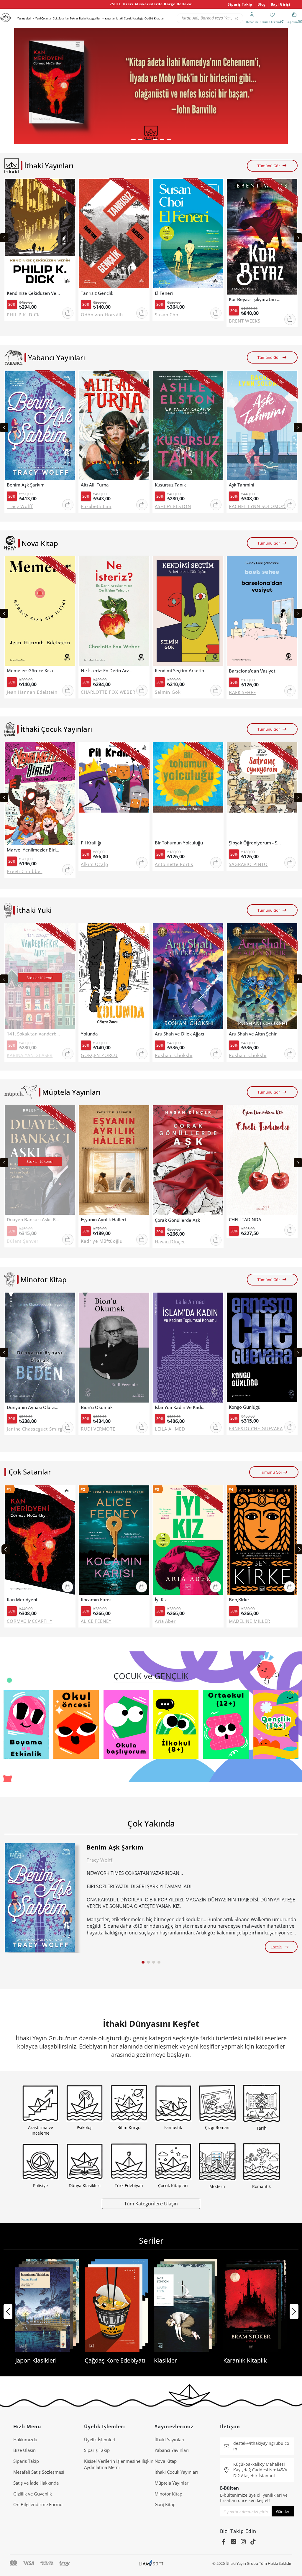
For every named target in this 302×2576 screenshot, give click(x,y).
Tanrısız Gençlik (97, 293)
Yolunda (89, 1034)
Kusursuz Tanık (170, 485)
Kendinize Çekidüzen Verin (33, 293)
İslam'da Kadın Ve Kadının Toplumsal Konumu (181, 1407)
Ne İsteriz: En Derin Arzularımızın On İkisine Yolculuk (107, 671)
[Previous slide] (4, 238)
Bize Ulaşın (24, 2450)
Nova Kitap (166, 2461)
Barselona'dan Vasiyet (252, 671)
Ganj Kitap (165, 2504)
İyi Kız (161, 1600)
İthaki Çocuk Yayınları (176, 2472)
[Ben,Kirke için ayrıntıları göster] (262, 1540)
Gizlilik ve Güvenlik (33, 2494)
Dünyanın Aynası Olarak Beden (33, 1407)
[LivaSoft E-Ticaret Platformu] (151, 2563)
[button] (133, 140)
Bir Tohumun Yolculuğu (179, 843)
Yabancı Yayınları (172, 2450)
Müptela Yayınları (172, 2483)
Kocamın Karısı (96, 1600)
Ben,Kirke (239, 1600)
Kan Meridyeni (22, 1600)
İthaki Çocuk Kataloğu (130, 18)
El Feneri (164, 293)
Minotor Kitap (168, 2494)
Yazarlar (110, 18)
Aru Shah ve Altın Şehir (253, 1034)
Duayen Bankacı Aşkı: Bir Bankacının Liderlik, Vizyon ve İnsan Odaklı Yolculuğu (33, 1220)
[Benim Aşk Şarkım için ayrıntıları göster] (40, 1898)
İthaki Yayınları (169, 2439)
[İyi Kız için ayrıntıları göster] (188, 1540)
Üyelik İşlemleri (100, 2439)
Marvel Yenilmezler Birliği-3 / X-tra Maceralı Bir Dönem (33, 850)
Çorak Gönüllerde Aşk (177, 1220)
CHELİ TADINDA (245, 1220)
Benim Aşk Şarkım (26, 485)
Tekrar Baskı (78, 18)
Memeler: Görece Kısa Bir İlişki (33, 671)
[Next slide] (298, 238)
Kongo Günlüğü (245, 1407)
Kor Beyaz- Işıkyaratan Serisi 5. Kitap (255, 299)
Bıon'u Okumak (97, 1407)
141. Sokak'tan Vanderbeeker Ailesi (33, 1034)
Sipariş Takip (240, 4)
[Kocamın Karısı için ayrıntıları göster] (114, 1540)
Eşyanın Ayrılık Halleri (103, 1220)
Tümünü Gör (269, 166)
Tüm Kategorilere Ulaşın (151, 2203)
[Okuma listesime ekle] (69, 187)
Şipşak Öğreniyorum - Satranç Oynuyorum (255, 843)
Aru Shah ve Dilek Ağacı (179, 1034)
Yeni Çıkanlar (44, 18)
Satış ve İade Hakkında (36, 2483)
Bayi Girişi (281, 4)
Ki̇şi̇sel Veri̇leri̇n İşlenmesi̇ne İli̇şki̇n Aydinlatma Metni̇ (119, 2464)
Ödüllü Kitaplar (154, 18)
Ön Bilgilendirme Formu (38, 2504)
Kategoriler (93, 18)
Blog (262, 4)
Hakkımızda (25, 2439)
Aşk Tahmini (242, 485)
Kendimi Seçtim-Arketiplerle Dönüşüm (181, 671)
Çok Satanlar (61, 18)
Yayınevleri (24, 18)
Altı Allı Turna (95, 485)
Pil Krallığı (91, 843)
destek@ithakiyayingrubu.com (261, 2446)
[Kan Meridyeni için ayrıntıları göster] (40, 1540)
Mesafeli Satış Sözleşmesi (39, 2472)
